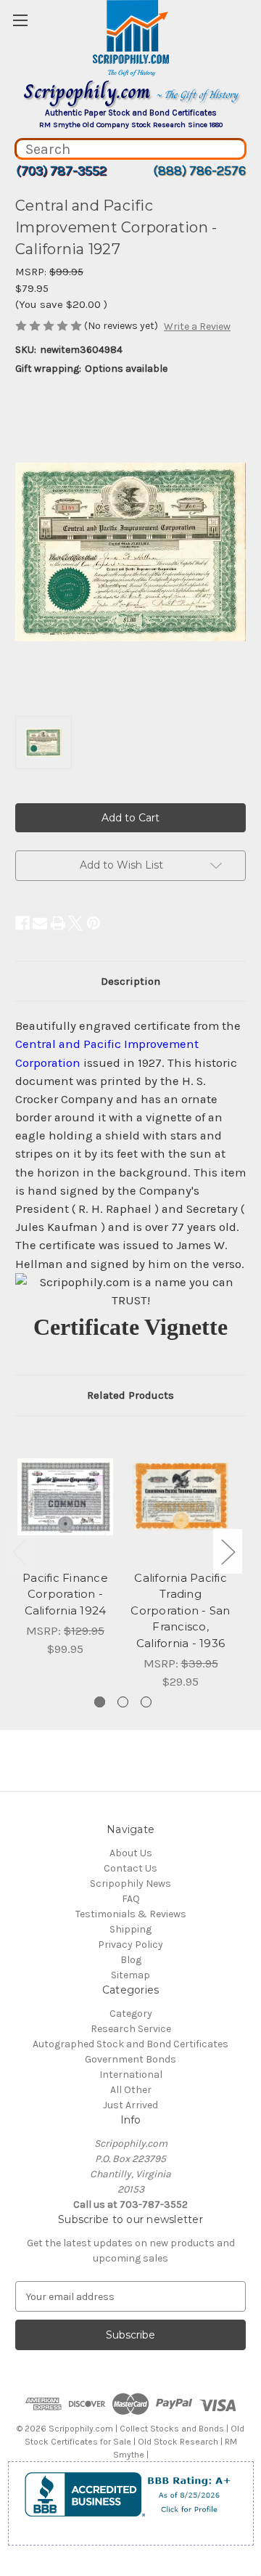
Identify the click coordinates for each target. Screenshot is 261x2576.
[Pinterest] (94, 923)
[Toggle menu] (20, 20)
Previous (19, 1552)
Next (228, 1552)
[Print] (58, 923)
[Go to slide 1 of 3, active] (100, 1702)
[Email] (40, 923)
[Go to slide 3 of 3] (146, 1702)
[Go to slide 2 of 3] (123, 1702)
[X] (75, 923)
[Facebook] (22, 923)
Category (131, 2014)
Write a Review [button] (197, 326)
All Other (131, 2090)
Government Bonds (130, 2059)
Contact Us (130, 1868)
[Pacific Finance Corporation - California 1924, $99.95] (65, 1497)
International (131, 2075)
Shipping (130, 1929)
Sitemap (130, 1975)
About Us (131, 1853)
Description (130, 981)
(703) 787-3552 (61, 171)
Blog (131, 1960)
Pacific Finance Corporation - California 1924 (65, 1594)
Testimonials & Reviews (131, 1914)
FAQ (131, 1899)
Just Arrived (130, 2105)
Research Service (131, 2029)
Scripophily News (130, 1884)
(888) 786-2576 (199, 171)
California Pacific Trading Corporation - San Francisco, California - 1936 (180, 1610)
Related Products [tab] (130, 1395)
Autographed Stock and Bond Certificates (130, 2044)
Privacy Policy (130, 1945)
